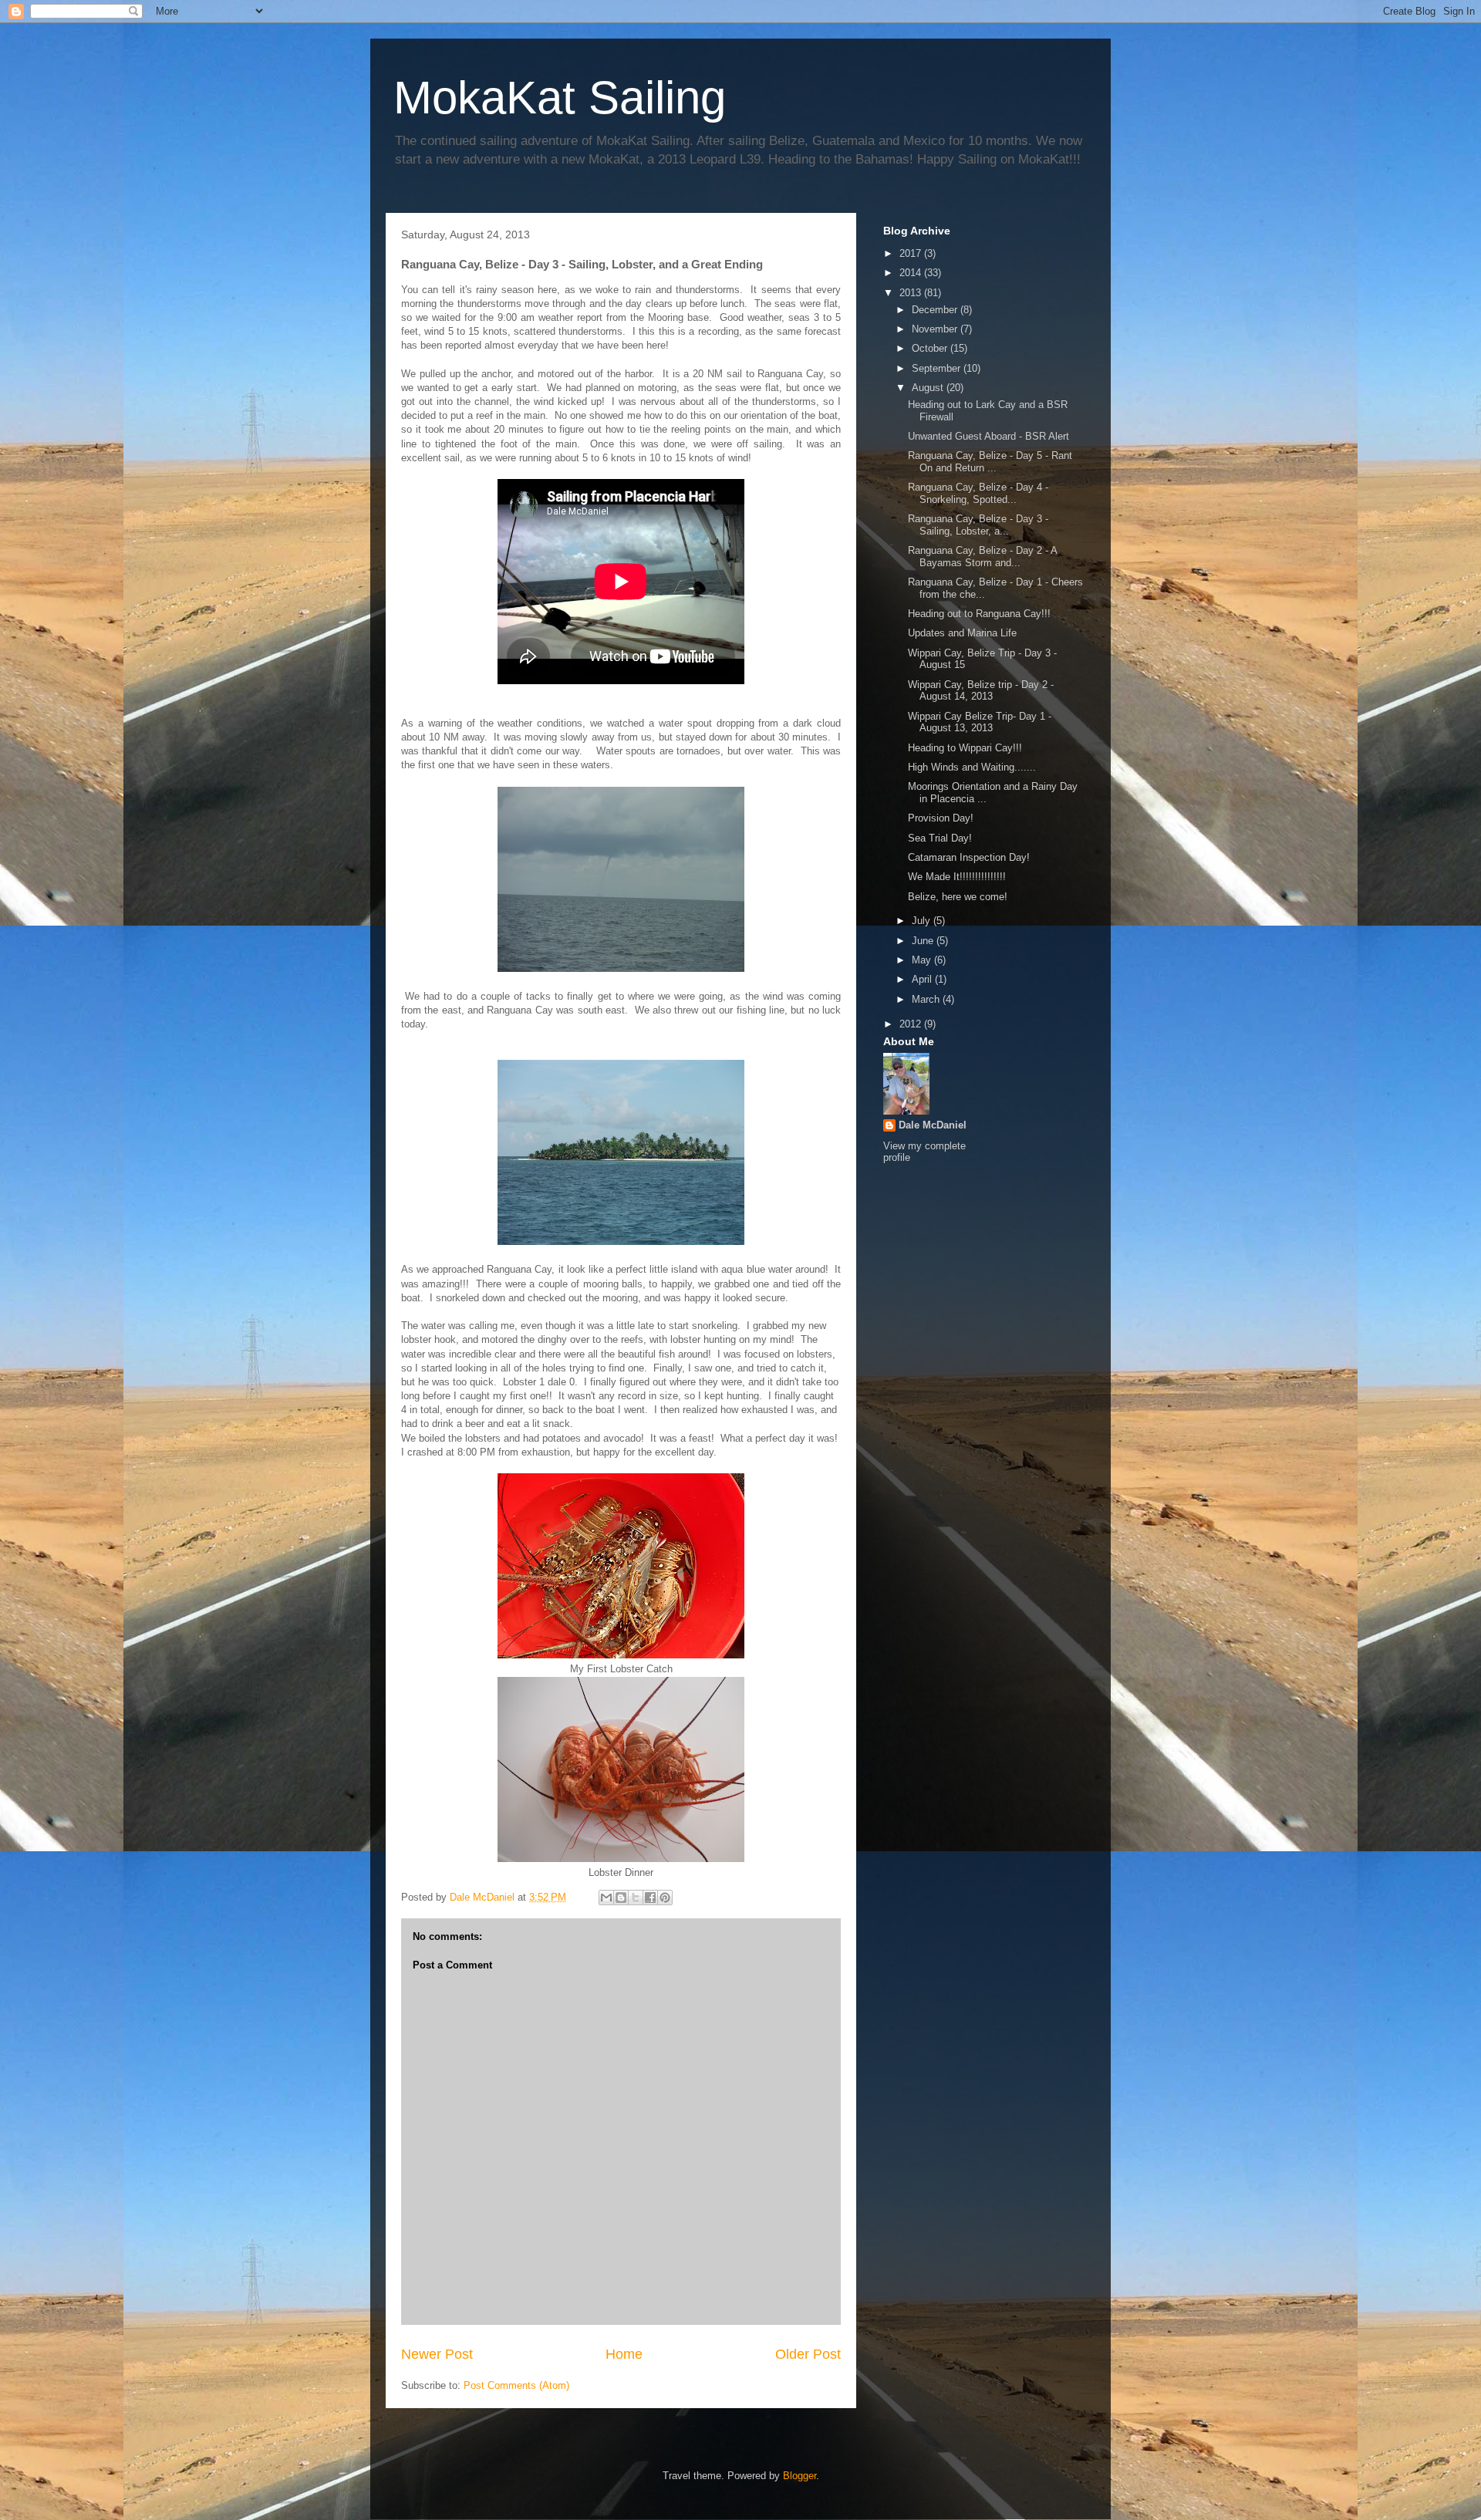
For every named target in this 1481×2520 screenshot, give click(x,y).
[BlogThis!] (621, 1898)
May (923, 960)
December (936, 310)
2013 (912, 293)
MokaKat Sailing (560, 98)
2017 (912, 253)
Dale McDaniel (933, 1125)
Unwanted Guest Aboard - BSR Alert (988, 436)
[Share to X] (636, 1898)
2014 (912, 273)
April (923, 979)
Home (624, 2354)
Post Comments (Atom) (516, 2385)
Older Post (808, 2354)
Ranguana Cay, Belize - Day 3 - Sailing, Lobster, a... (978, 525)
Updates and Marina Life (962, 633)
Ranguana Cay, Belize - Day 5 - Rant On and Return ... (990, 462)
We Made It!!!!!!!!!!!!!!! (957, 877)
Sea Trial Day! (940, 838)
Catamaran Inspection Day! (969, 857)
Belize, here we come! (958, 897)
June (924, 941)
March (927, 999)
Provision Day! (941, 818)
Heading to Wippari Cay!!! (965, 748)
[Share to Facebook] (650, 1898)
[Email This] (606, 1898)
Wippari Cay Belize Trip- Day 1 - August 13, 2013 (980, 722)
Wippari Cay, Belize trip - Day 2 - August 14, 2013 (981, 691)
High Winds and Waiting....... (972, 767)
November (936, 329)
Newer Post (437, 2354)
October (931, 348)
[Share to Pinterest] (665, 1898)
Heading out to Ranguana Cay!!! (979, 614)
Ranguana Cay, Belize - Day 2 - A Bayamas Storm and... (982, 557)
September (938, 368)
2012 (912, 1024)
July (923, 921)
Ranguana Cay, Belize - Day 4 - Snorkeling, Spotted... (978, 493)
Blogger (800, 2476)
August (929, 388)
